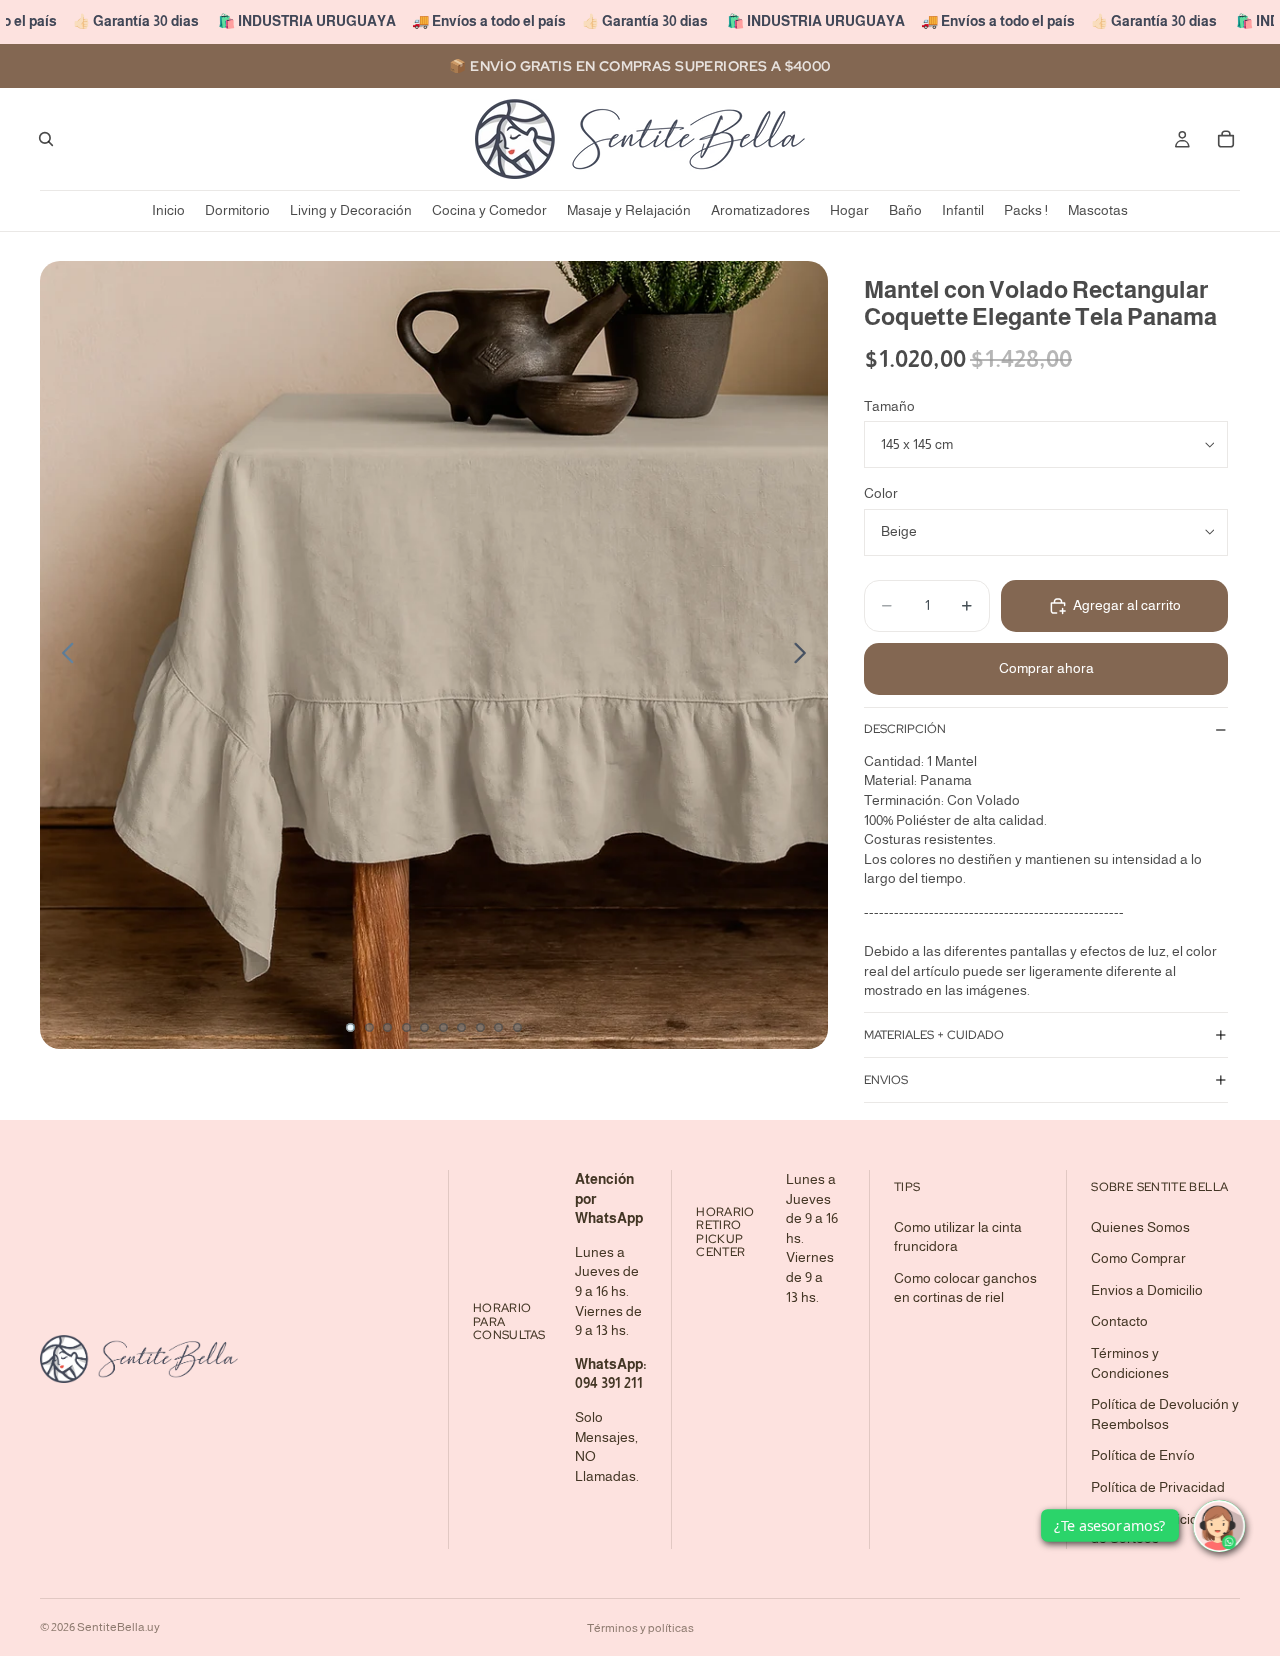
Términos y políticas (640, 1628)
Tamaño (889, 406)
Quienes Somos (1140, 1226)
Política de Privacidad (1158, 1486)
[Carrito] (1226, 139)
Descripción (905, 729)
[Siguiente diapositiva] (805, 655)
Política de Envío (1143, 1455)
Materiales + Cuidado (934, 1035)
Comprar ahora (1046, 668)
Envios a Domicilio (1147, 1289)
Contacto (1119, 1321)
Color (881, 493)
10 (518, 1027)
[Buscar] (46, 139)
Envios (886, 1080)
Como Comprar (1138, 1258)
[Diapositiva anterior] (62, 655)
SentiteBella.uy (118, 1627)
